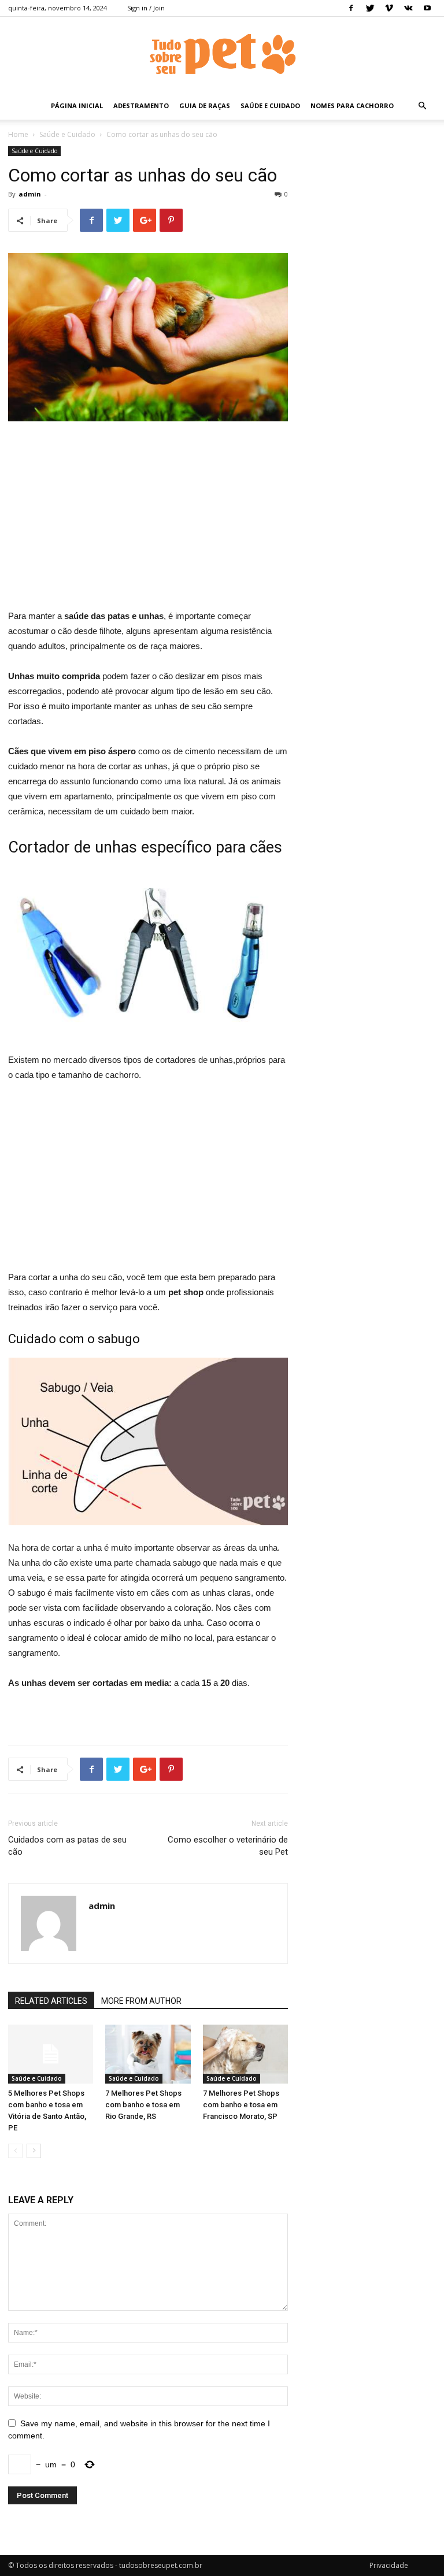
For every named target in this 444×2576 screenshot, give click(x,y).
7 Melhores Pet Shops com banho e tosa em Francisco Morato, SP (241, 2105)
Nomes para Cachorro (352, 105)
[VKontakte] (408, 8)
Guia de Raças (205, 105)
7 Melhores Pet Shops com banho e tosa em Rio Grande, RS (143, 2105)
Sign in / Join (146, 8)
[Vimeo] (389, 8)
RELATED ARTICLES (51, 2001)
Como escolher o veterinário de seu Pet (228, 1846)
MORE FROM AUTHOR (141, 2001)
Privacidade (389, 2565)
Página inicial (77, 105)
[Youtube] (427, 8)
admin (30, 194)
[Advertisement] (148, 517)
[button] (422, 106)
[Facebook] (351, 8)
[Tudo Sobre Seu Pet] (222, 55)
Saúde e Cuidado (270, 105)
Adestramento (141, 105)
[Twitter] (370, 8)
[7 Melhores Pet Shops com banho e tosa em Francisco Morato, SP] (245, 2054)
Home (18, 134)
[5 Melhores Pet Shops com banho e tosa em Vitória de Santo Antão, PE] (51, 2054)
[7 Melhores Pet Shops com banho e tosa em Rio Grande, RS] (148, 2054)
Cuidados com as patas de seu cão (67, 1846)
